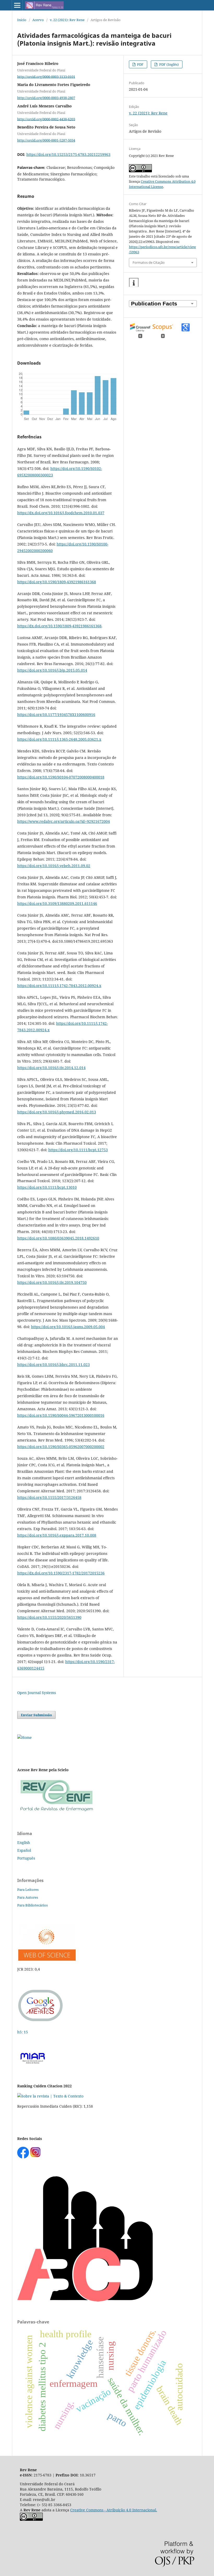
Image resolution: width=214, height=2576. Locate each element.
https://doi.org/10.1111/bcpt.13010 (47, 1187)
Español (24, 1850)
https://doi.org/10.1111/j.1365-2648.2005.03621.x (59, 739)
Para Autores (28, 1897)
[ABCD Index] (85, 2300)
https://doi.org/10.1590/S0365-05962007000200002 (61, 1447)
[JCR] (46, 1959)
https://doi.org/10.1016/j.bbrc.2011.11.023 (53, 1364)
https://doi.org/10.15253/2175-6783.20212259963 (68, 154)
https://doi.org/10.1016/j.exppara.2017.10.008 (57, 1535)
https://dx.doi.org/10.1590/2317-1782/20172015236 (61, 1573)
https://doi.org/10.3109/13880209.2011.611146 (57, 903)
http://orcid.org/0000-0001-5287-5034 (46, 140)
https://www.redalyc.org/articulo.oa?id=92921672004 (64, 821)
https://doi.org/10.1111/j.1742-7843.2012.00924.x (59, 986)
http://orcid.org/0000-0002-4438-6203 (46, 119)
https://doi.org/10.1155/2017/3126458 (49, 1497)
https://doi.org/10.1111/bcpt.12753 (78, 1150)
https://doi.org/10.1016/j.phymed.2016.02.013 (57, 1112)
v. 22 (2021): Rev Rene (67, 20)
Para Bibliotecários (32, 1905)
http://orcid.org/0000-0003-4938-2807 (46, 98)
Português (26, 1858)
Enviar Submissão (36, 1715)
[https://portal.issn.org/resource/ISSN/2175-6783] (25, 1737)
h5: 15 (23, 2032)
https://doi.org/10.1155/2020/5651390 (49, 1617)
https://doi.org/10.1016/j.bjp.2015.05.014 (52, 670)
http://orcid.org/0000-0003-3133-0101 (46, 76)
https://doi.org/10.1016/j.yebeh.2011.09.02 (54, 866)
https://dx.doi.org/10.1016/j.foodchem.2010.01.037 (61, 513)
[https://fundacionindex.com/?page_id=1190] (50, 2096)
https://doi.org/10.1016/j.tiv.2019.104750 (52, 1282)
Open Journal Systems (37, 1693)
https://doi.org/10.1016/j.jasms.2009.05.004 (68, 1327)
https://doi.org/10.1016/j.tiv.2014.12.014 (51, 1068)
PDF (140, 64)
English (24, 1842)
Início (22, 20)
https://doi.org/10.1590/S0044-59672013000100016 (61, 1415)
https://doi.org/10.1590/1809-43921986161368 (57, 582)
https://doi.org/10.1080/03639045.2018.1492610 (58, 1238)
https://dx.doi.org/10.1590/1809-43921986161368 (59, 626)
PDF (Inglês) (169, 64)
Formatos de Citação (149, 262)
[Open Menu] (17, 5)
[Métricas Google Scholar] (41, 2022)
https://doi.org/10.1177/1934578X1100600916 (56, 714)
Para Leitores (28, 1890)
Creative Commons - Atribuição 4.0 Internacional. (114, 2510)
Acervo (38, 20)
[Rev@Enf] (56, 1812)
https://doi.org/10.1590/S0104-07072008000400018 (61, 777)
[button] (134, 283)
